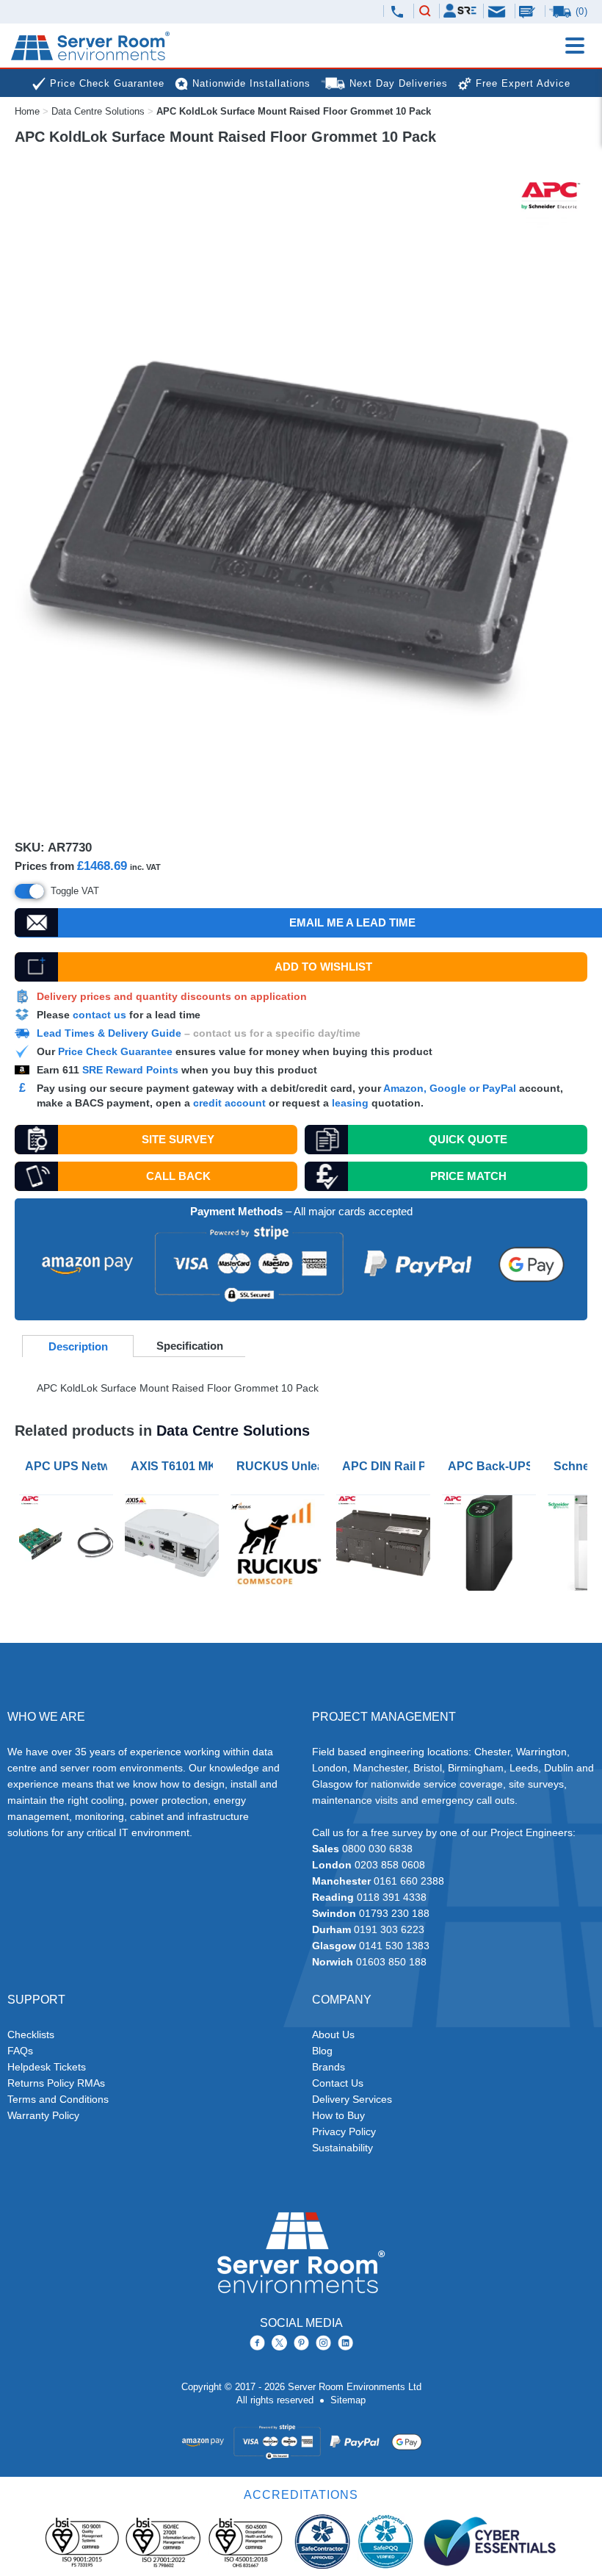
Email (498, 11)
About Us (333, 2034)
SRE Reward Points (132, 1070)
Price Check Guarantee (115, 1051)
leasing (350, 1103)
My (460, 11)
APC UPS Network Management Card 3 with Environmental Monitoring (69, 1466)
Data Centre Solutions (98, 111)
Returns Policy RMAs (56, 2083)
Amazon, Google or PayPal (450, 1088)
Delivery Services (352, 2099)
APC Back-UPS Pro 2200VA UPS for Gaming (492, 1466)
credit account (229, 1103)
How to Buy (338, 2115)
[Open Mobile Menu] (575, 46)
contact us (99, 1015)
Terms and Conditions (58, 2099)
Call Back (178, 1176)
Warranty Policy (43, 2115)
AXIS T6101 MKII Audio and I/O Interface (175, 1466)
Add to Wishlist (323, 967)
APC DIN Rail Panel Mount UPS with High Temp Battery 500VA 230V (386, 1466)
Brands (329, 2067)
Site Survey (178, 1139)
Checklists (31, 2034)
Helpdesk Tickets (47, 2067)
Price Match (468, 1176)
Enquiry (529, 11)
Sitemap (348, 2400)
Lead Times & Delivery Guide (109, 1033)
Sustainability (342, 2148)
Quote (468, 1139)
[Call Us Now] (397, 12)
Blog (322, 2051)
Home (27, 111)
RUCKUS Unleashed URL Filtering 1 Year (280, 1466)
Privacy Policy (344, 2131)
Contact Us (338, 2083)
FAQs (20, 2051)
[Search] (425, 12)
